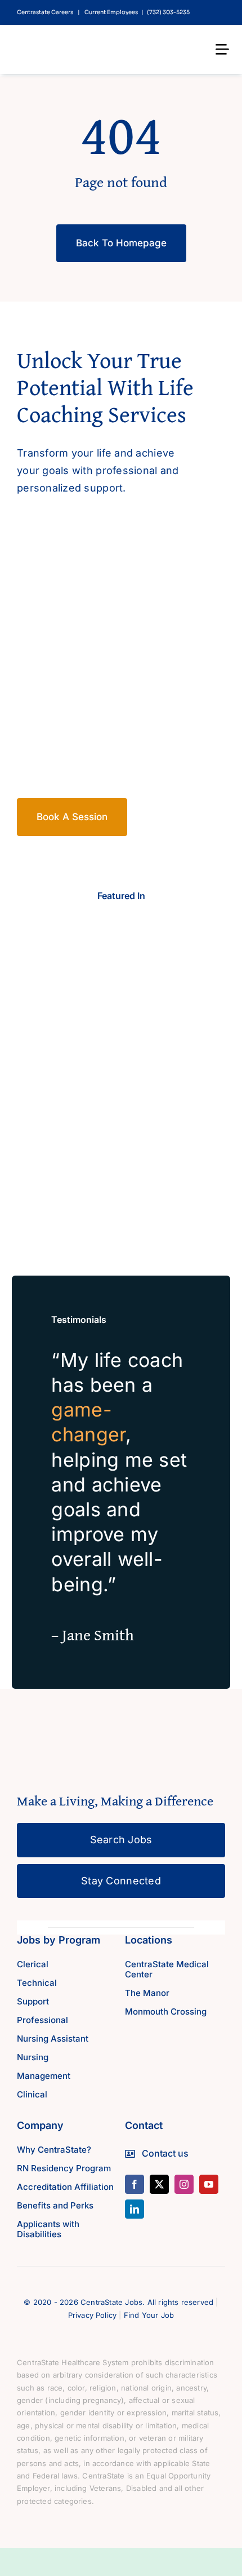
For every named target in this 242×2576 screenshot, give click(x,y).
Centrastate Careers (45, 12)
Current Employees (111, 12)
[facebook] (135, 2184)
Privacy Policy (93, 2315)
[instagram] (184, 2184)
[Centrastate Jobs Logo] (68, 41)
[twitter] (159, 2184)
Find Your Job (149, 2315)
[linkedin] (135, 2209)
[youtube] (209, 2184)
